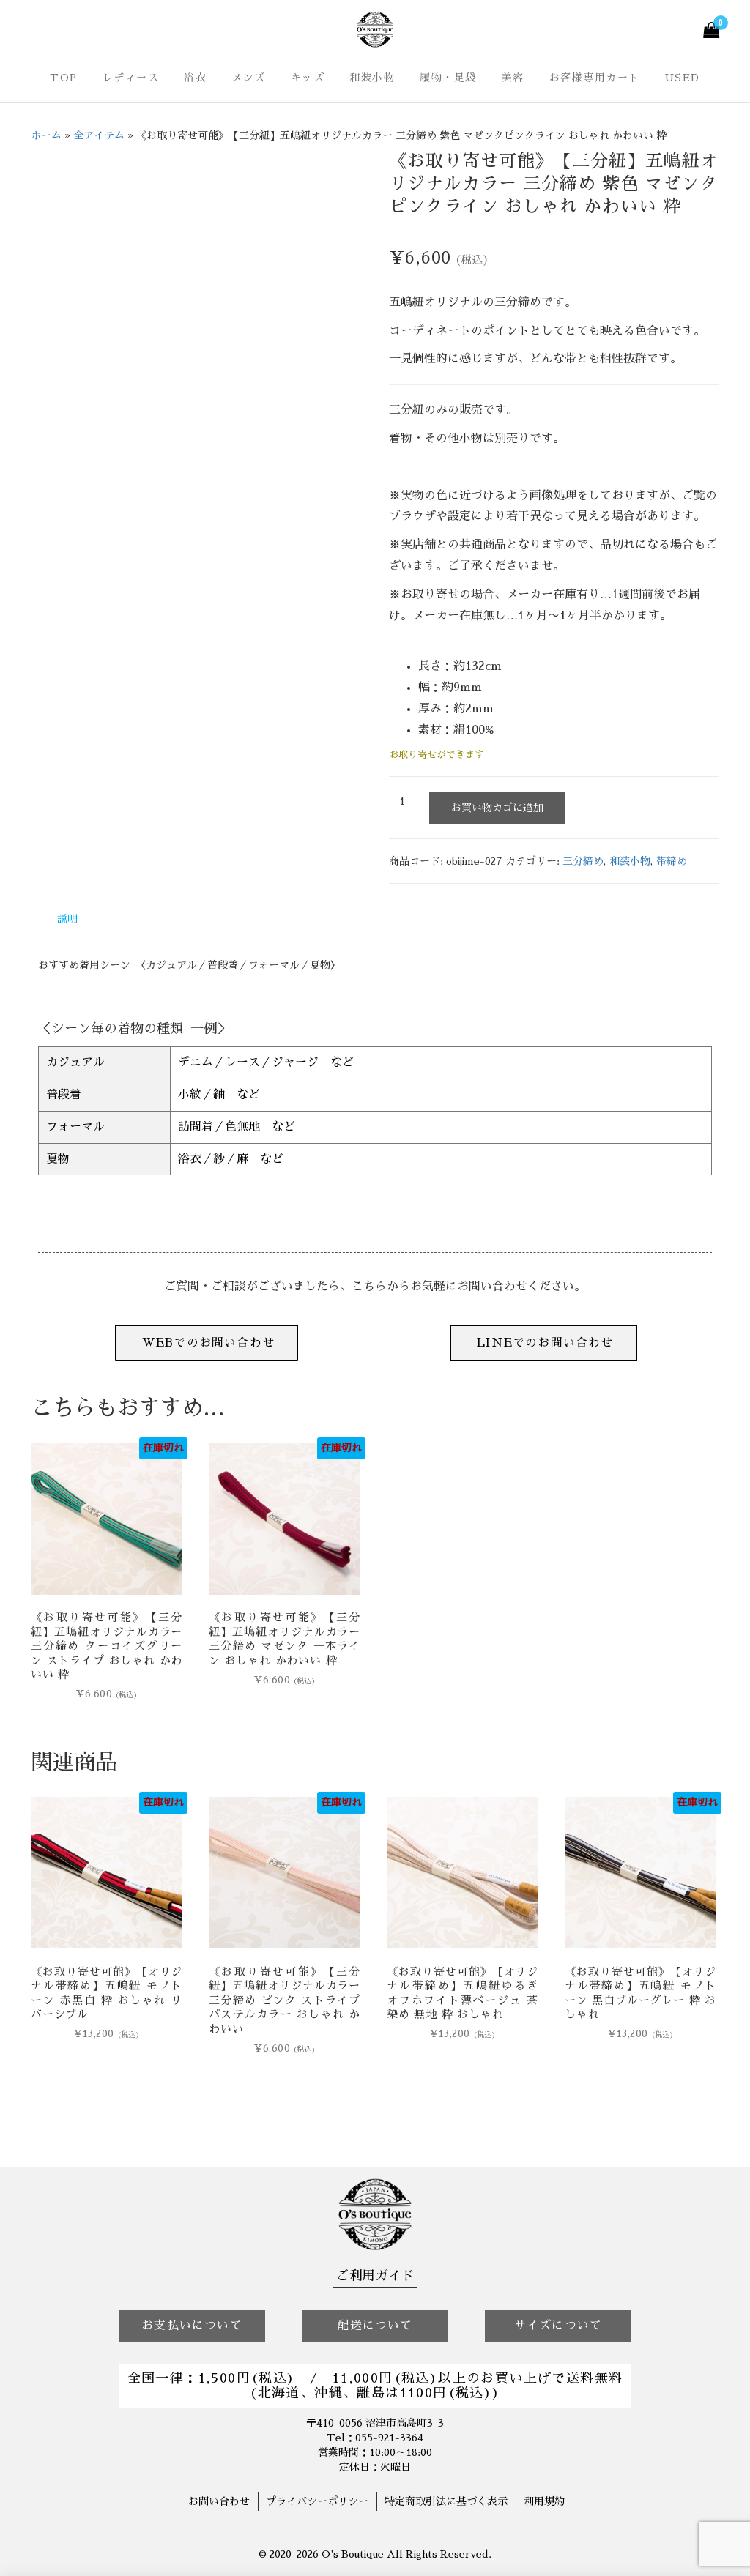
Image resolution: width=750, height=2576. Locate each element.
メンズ (249, 78)
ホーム (46, 135)
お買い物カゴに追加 (497, 808)
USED (683, 78)
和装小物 (372, 78)
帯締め (672, 861)
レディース (131, 78)
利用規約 (544, 2501)
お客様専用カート (595, 78)
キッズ (308, 78)
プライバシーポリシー (317, 2501)
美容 (513, 78)
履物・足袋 (448, 78)
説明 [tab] (67, 919)
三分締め (583, 861)
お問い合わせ (219, 2501)
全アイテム (99, 135)
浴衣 (195, 78)
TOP (64, 78)
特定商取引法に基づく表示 (446, 2501)
